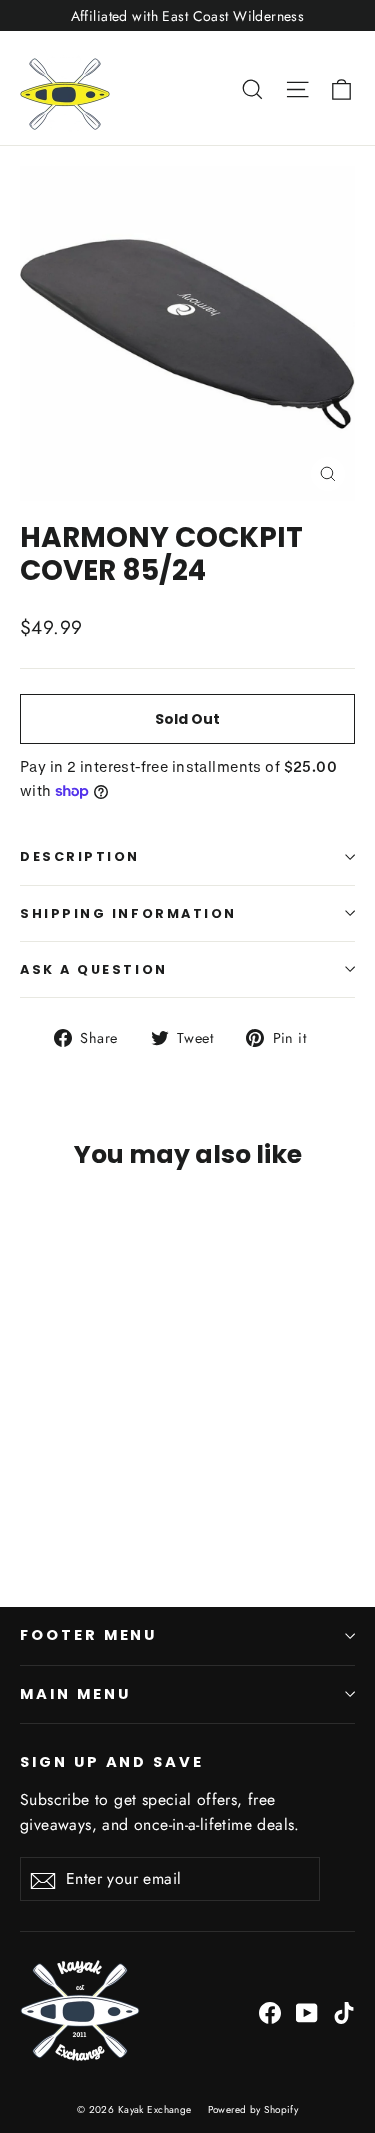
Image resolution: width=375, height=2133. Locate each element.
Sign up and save (112, 1762)
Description (80, 856)
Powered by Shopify (253, 2109)
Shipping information (128, 913)
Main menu (75, 1694)
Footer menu (88, 1635)
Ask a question (94, 969)
